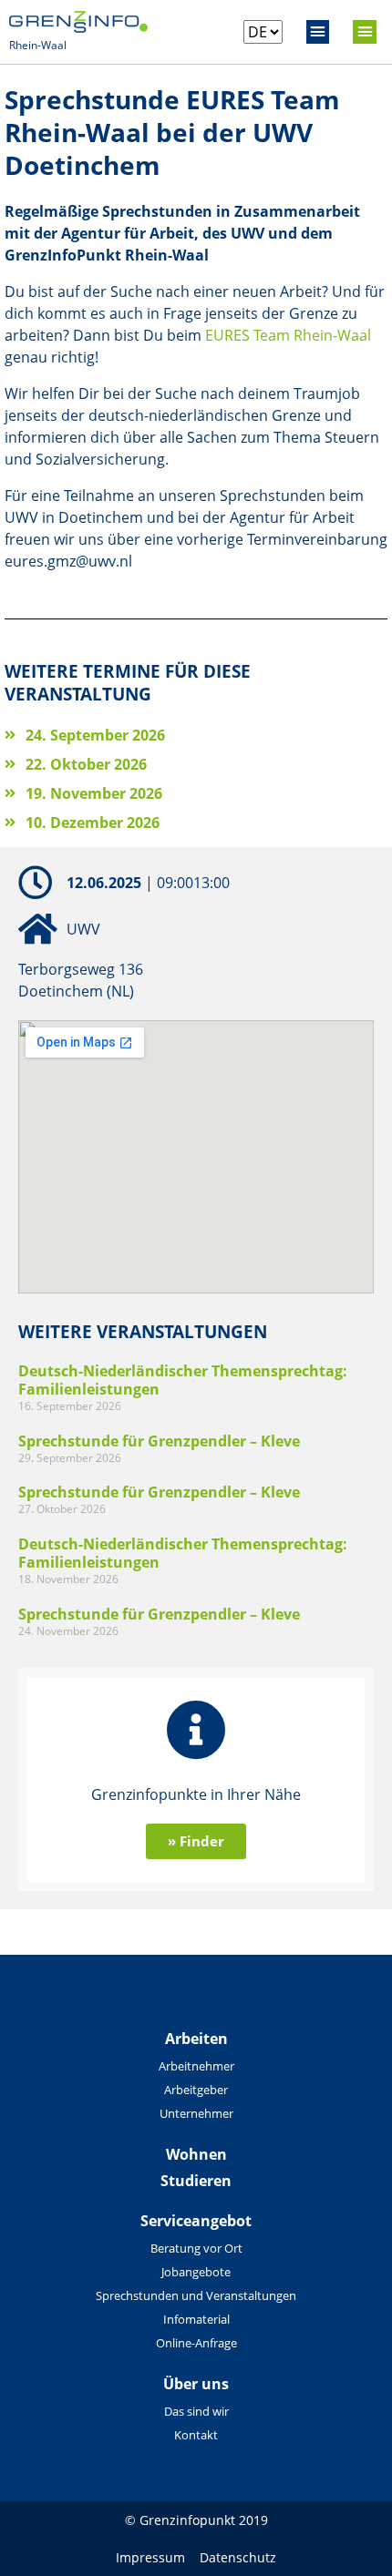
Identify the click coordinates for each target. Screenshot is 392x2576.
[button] (318, 32)
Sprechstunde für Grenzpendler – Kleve (159, 1441)
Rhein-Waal (38, 45)
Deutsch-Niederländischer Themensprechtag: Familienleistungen (183, 1380)
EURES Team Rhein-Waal (288, 335)
